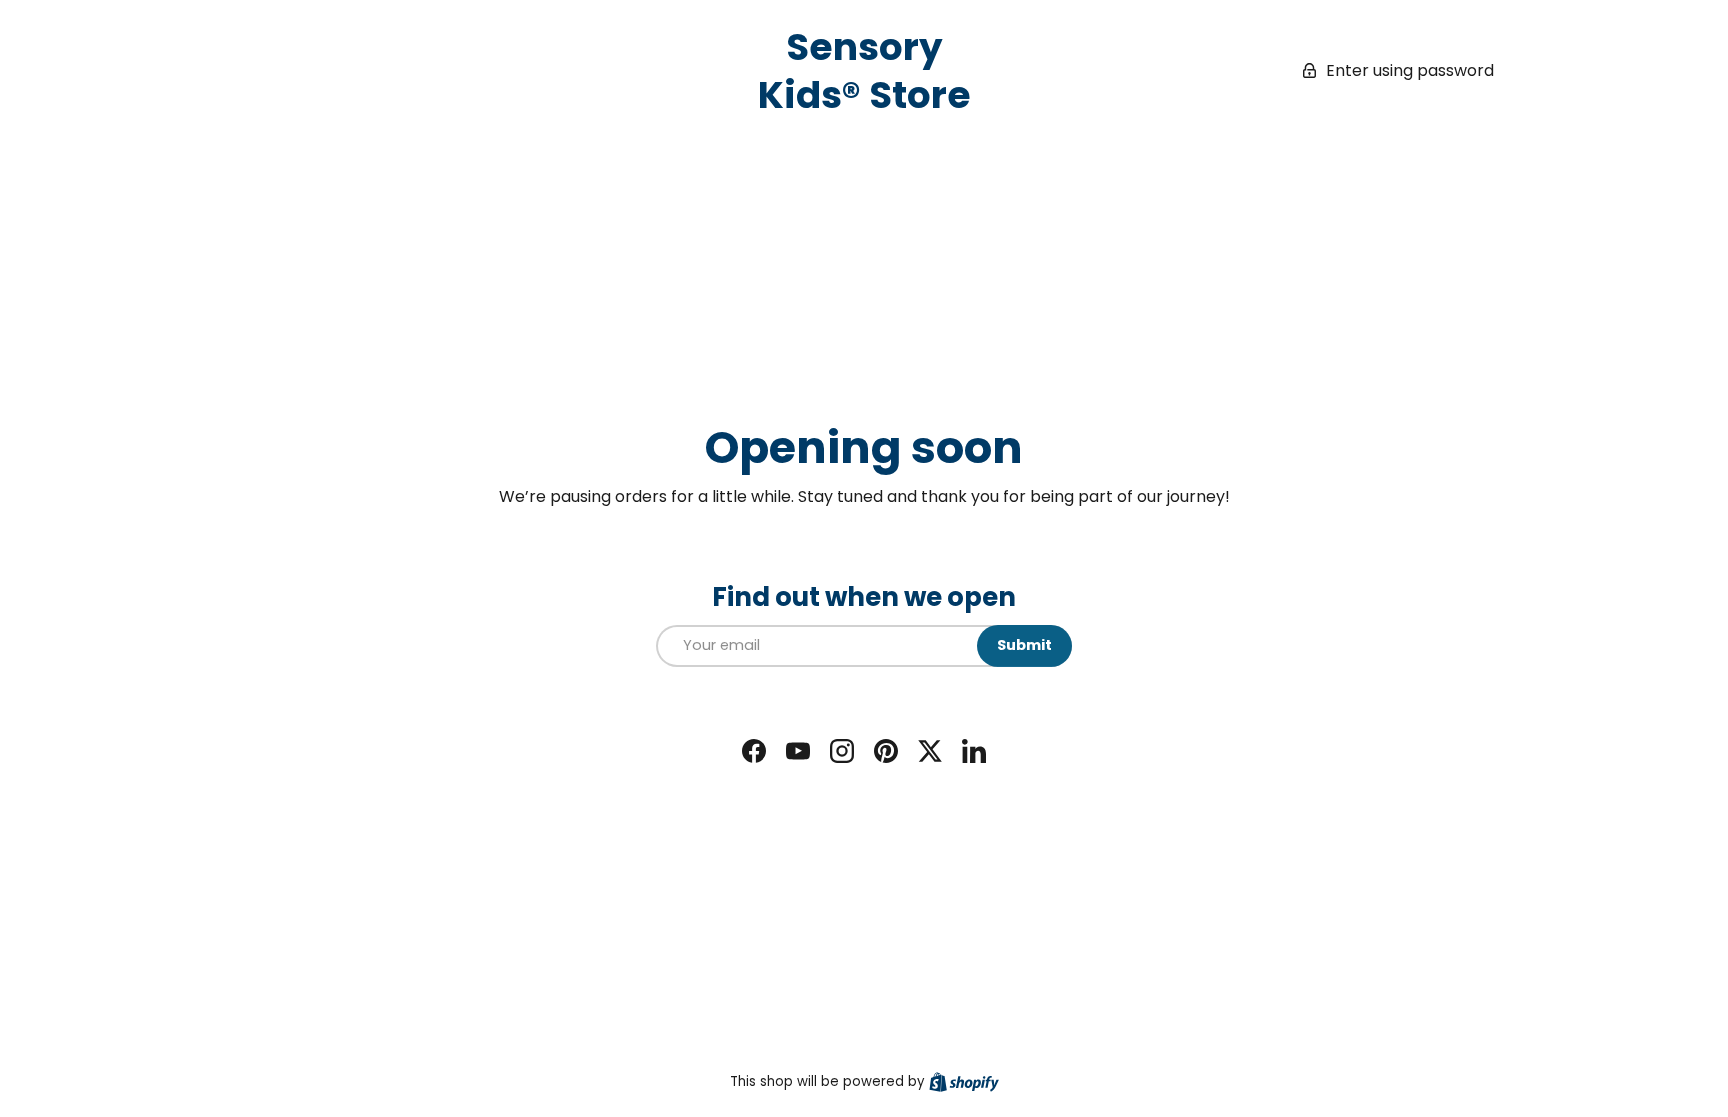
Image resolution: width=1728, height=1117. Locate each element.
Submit (1024, 645)
